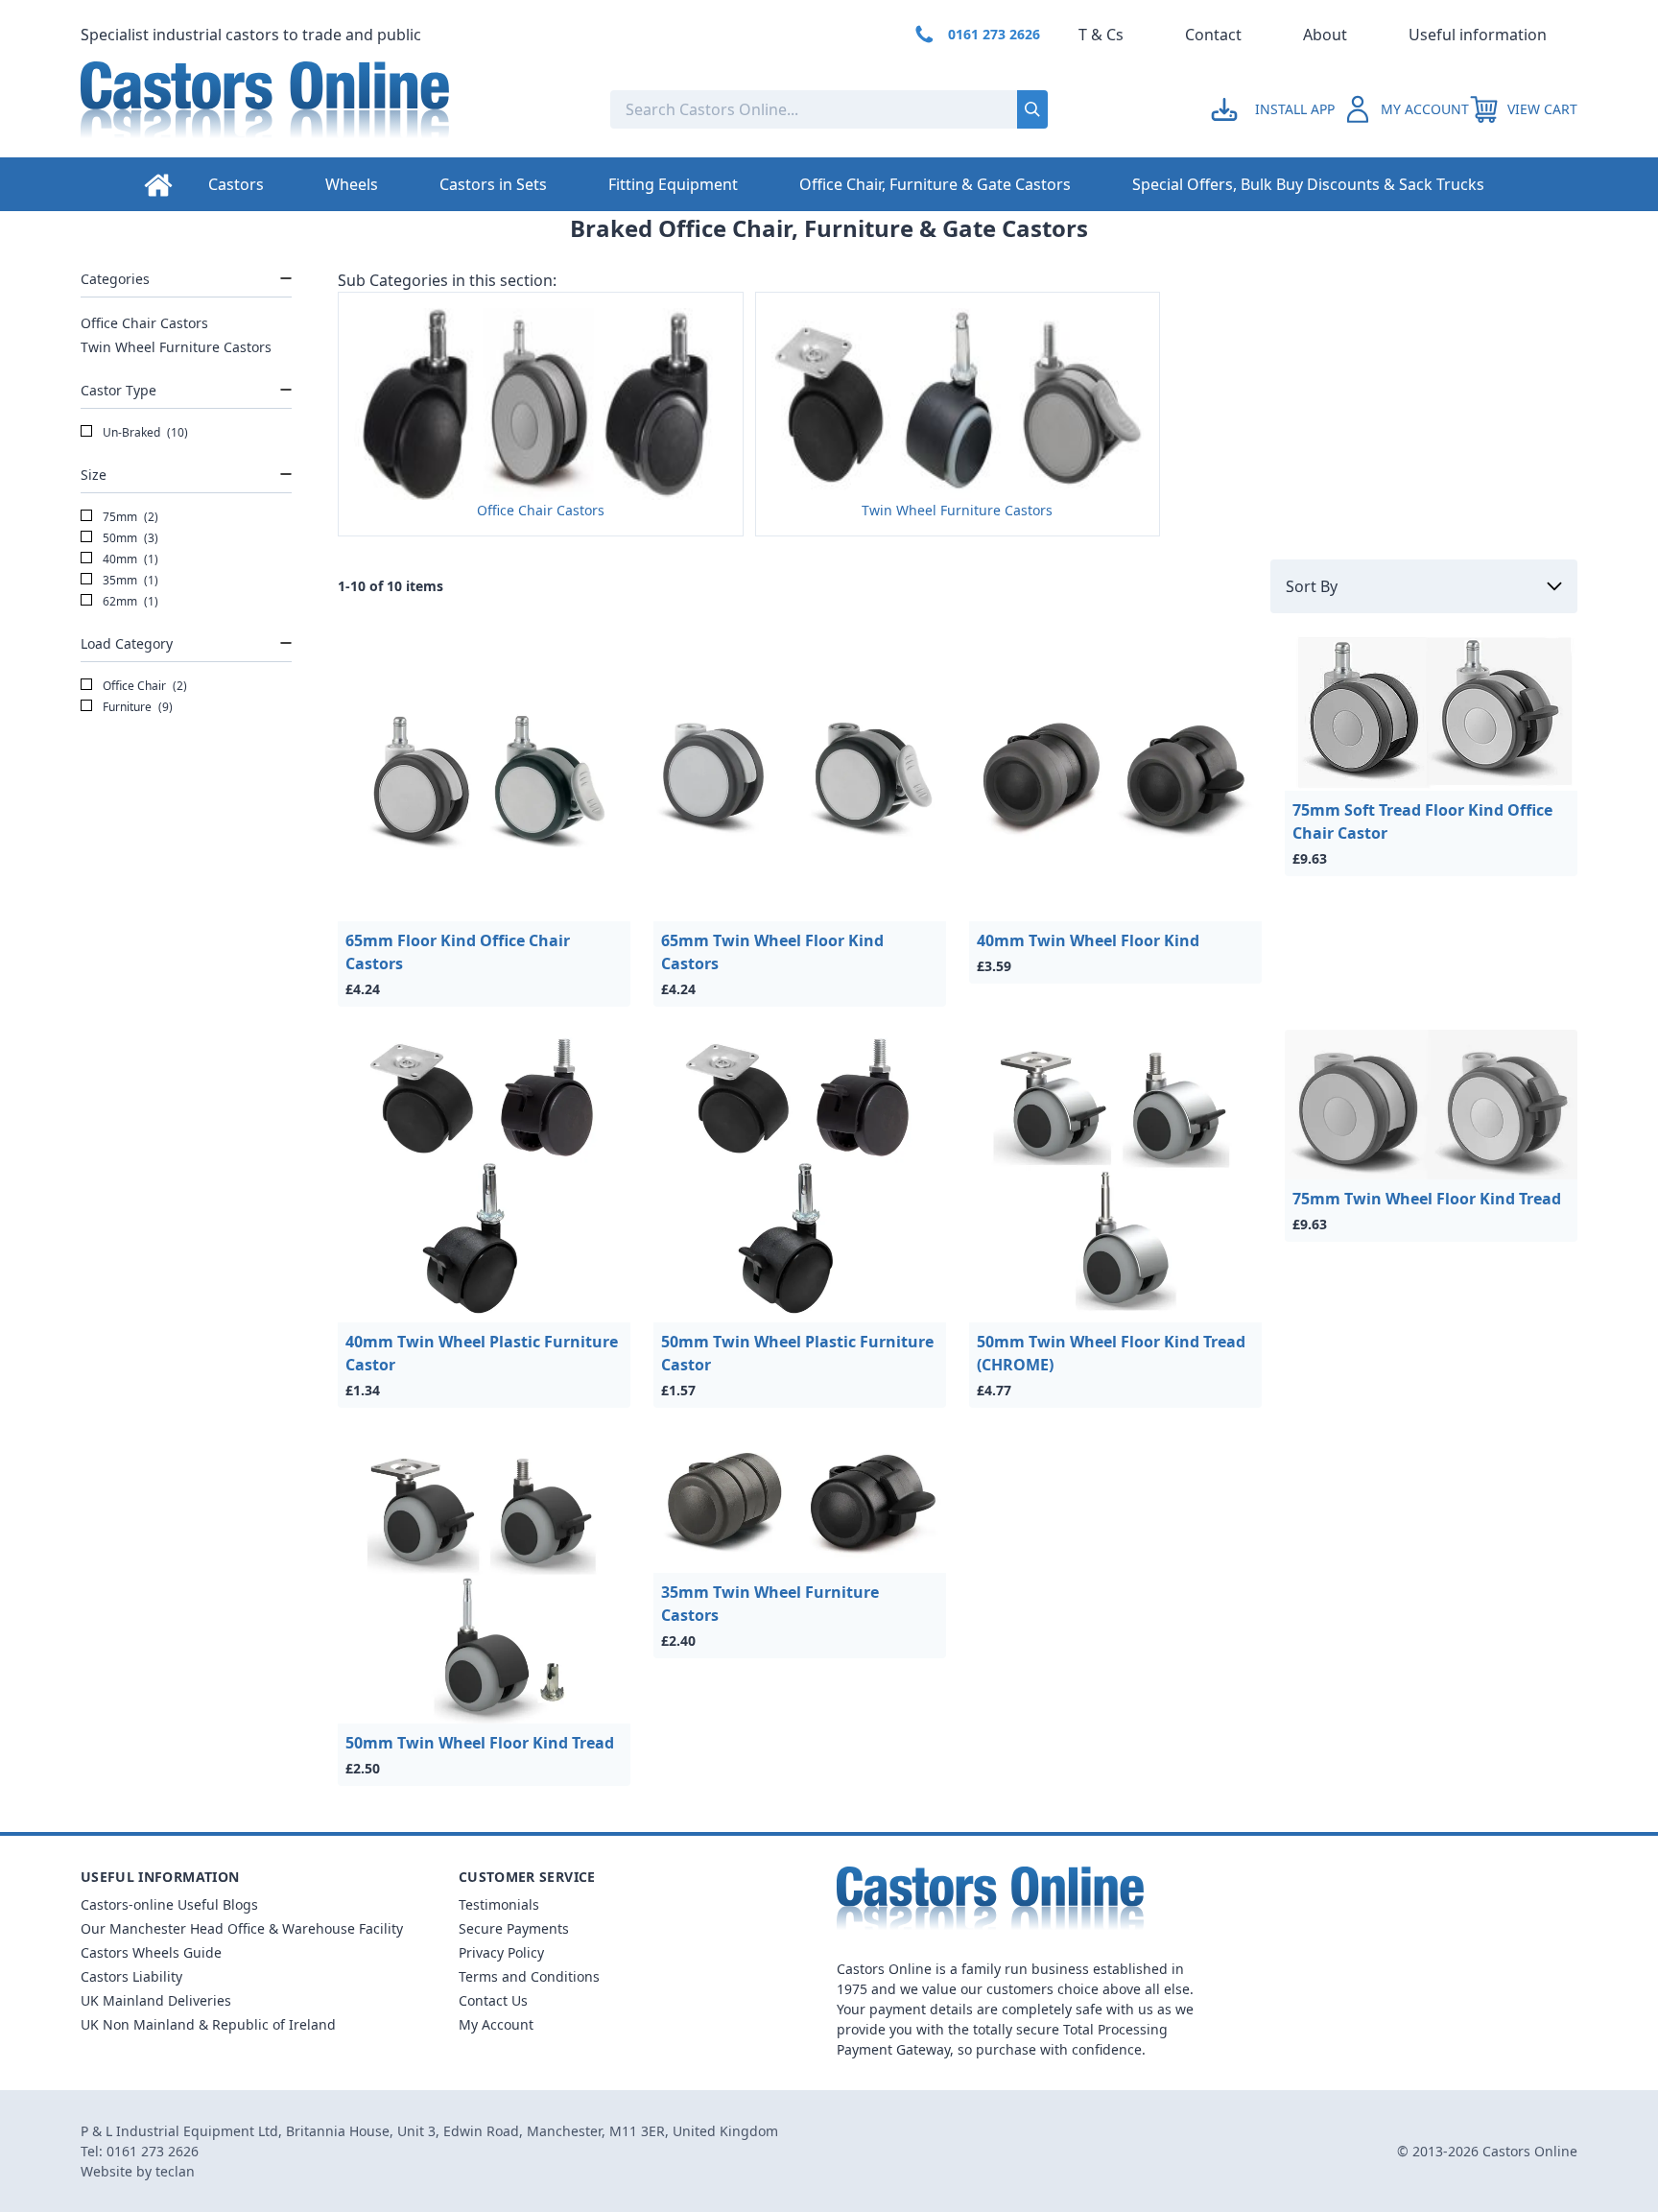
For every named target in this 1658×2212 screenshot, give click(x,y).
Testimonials (499, 1904)
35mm (129, 580)
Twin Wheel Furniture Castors (176, 347)
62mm (129, 601)
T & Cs (1101, 35)
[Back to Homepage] (330, 109)
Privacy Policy (501, 1952)
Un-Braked (144, 432)
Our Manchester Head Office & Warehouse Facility (242, 1928)
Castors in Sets (493, 184)
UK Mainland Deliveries (156, 2000)
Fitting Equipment (673, 184)
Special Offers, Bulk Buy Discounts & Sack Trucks (1308, 184)
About (1325, 35)
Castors (236, 184)
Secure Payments (514, 1928)
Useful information (1478, 35)
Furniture (136, 707)
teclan (175, 2171)
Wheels (352, 184)
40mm (129, 559)
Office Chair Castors (144, 323)
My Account (496, 2024)
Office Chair (143, 686)
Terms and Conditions (529, 1976)
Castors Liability (131, 1976)
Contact (1213, 35)
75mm (129, 517)
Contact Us (493, 2000)
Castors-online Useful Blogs (169, 1904)
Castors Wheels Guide (151, 1952)
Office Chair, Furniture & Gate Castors (935, 184)
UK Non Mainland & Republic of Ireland (208, 2024)
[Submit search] (1032, 109)
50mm (129, 538)
